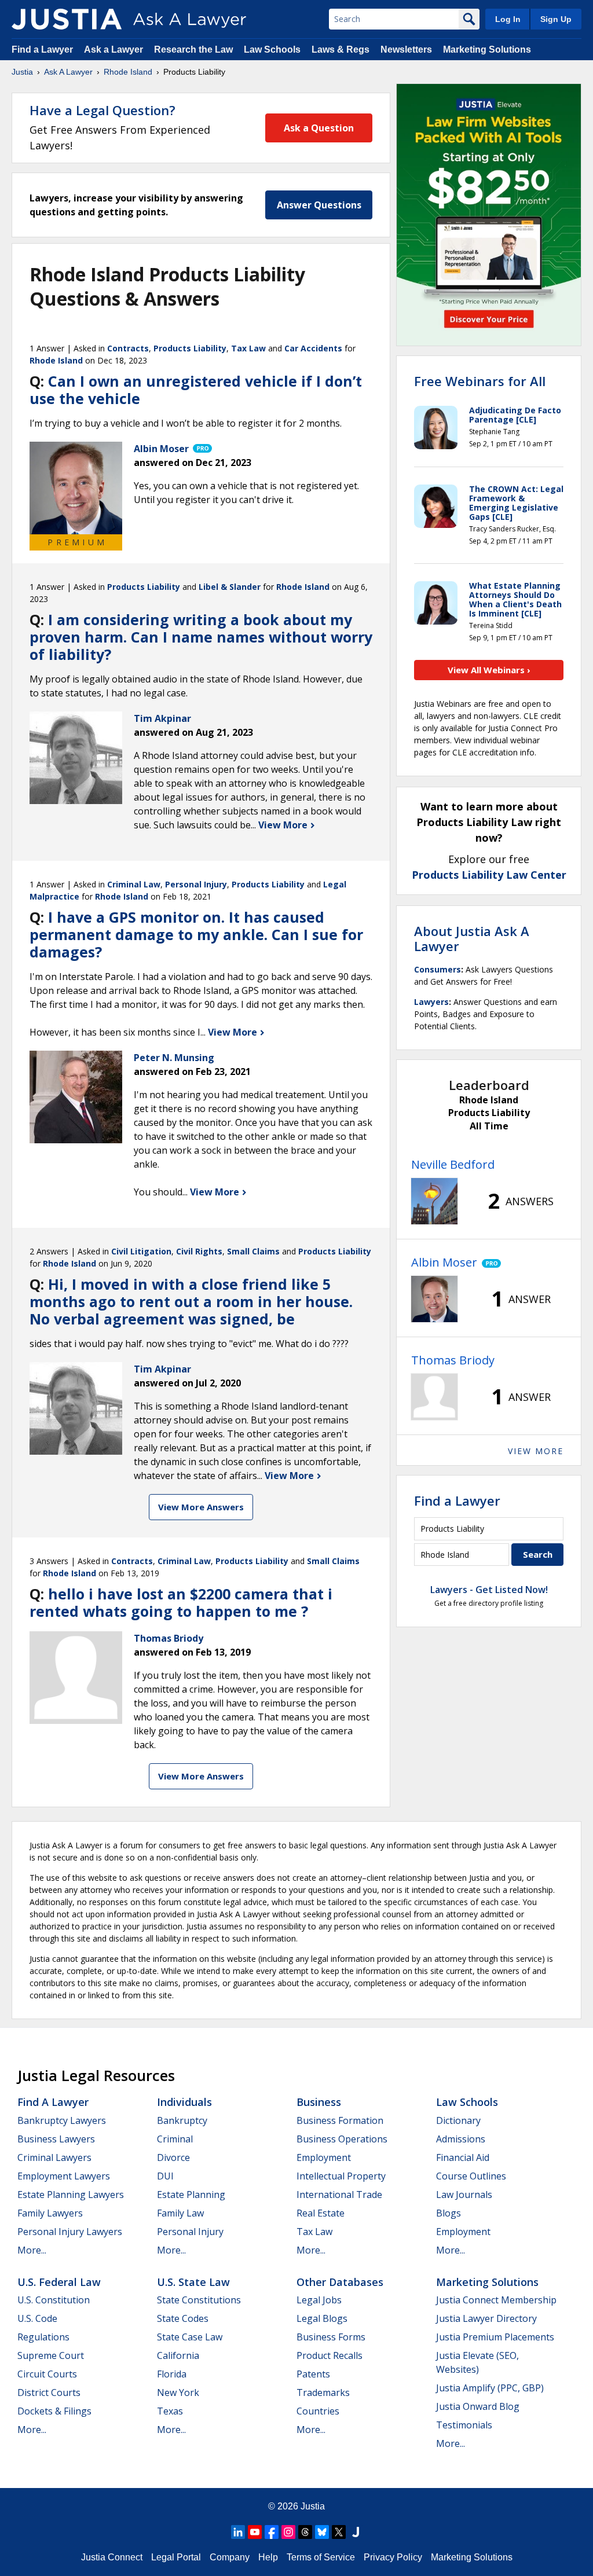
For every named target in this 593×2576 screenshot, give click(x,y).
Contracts (128, 348)
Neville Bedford (453, 1164)
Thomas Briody (453, 1360)
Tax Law (248, 348)
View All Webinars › (489, 670)
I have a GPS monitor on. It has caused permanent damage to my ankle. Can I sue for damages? (196, 934)
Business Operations (342, 2139)
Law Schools (272, 49)
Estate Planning (191, 2195)
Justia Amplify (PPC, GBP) (490, 2388)
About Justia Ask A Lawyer (472, 938)
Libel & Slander (230, 587)
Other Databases (340, 2282)
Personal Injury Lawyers (70, 2232)
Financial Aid (463, 2157)
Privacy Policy (393, 2557)
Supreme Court (51, 2355)
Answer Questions (319, 205)
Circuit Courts (47, 2374)
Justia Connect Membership (496, 2300)
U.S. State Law (193, 2282)
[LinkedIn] (238, 2532)
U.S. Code (37, 2318)
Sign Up (556, 19)
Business (319, 2102)
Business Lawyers (56, 2139)
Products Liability (190, 348)
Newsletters (406, 49)
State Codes (183, 2318)
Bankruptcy (182, 2120)
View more (536, 1451)
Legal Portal (176, 2557)
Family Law (180, 2213)
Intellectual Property (341, 2176)
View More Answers (201, 1507)
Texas (170, 2411)
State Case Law (190, 2337)
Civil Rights (199, 1251)
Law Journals (464, 2195)
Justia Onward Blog (478, 2406)
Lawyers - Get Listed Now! (489, 1590)
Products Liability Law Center (489, 875)
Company (230, 2557)
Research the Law (193, 49)
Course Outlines (471, 2176)
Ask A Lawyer (68, 72)
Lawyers (431, 1002)
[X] (339, 2532)
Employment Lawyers (64, 2176)
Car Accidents (313, 348)
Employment (324, 2157)
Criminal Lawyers (54, 2157)
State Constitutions (199, 2300)
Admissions (461, 2139)
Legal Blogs (322, 2318)
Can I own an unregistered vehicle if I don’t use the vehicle (196, 390)
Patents (313, 2374)
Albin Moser (444, 1262)
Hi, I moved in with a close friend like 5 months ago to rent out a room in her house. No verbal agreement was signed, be (191, 1301)
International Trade (339, 2195)
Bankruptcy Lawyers (62, 2120)
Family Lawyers (50, 2213)
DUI (165, 2176)
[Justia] (67, 19)
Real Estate (321, 2213)
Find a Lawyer (42, 49)
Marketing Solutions (487, 49)
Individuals (184, 2102)
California (178, 2355)
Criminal (175, 2139)
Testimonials (464, 2425)
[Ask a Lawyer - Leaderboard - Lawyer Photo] (434, 1201)
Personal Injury (196, 884)
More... (32, 2250)
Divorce (173, 2157)
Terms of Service (321, 2557)
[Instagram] (288, 2532)
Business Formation (340, 2120)
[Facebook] (272, 2532)
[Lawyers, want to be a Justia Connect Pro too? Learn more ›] (202, 449)
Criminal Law (134, 884)
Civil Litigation (141, 1251)
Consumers (438, 969)
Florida (172, 2374)
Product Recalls (330, 2355)
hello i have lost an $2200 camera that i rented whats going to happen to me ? (181, 1602)
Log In (508, 19)
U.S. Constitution (54, 2300)
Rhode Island (128, 72)
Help (268, 2557)
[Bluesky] (322, 2532)
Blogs (449, 2213)
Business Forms (331, 2337)
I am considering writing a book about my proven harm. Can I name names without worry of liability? (201, 637)
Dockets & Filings (54, 2411)
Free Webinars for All (480, 381)
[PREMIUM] (76, 488)
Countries (318, 2411)
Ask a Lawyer (115, 49)
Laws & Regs (341, 49)
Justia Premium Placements (495, 2337)
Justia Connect (112, 2557)
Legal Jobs (319, 2300)
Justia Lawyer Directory (486, 2318)
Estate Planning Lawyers (71, 2195)
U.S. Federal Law (59, 2282)
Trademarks (323, 2392)
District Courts (49, 2392)
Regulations (43, 2337)
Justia (22, 72)
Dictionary (458, 2120)
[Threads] (305, 2532)
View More (284, 825)
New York (178, 2392)
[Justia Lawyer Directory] (356, 2532)
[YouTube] (255, 2532)
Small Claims (253, 1251)
